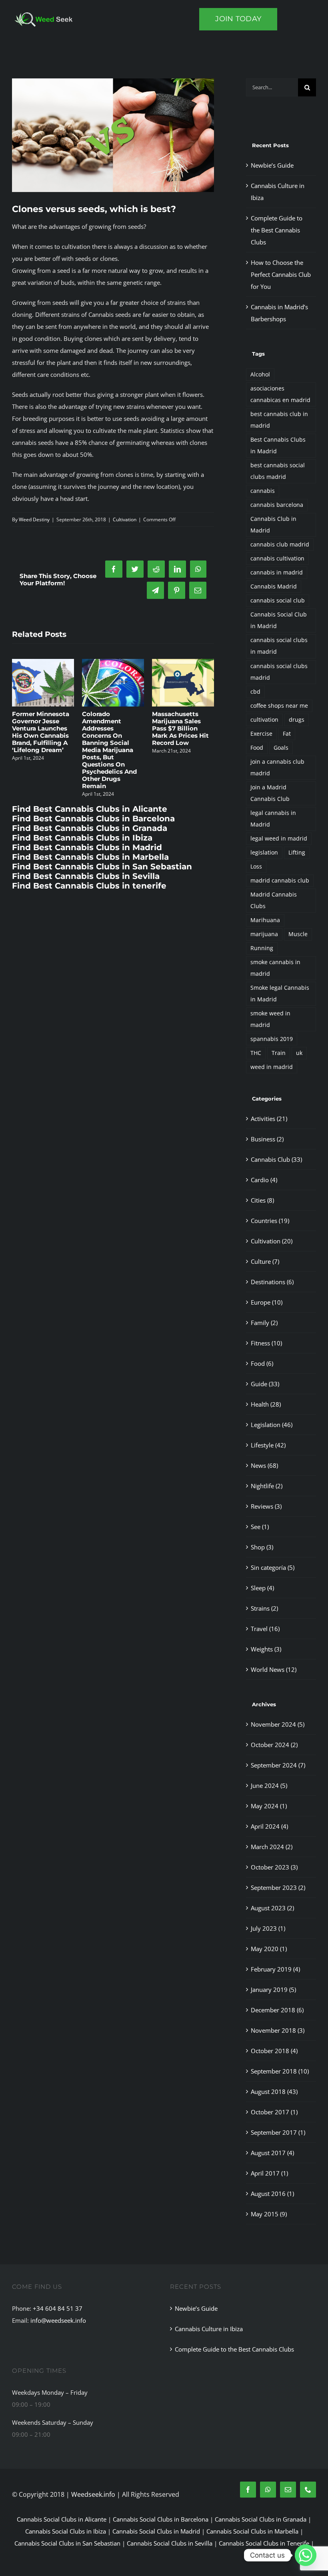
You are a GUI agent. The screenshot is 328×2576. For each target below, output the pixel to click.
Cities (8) (262, 1200)
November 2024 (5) (278, 1724)
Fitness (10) (266, 1343)
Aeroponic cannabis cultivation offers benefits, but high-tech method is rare (113, 725)
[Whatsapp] (306, 2555)
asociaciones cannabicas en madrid (280, 394)
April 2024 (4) (269, 1826)
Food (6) (262, 1363)
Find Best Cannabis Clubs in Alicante (90, 780)
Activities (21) (269, 1119)
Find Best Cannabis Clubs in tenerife (89, 857)
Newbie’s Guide (272, 165)
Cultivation (125, 519)
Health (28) (266, 1404)
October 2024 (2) (274, 1745)
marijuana (264, 934)
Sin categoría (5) (273, 1567)
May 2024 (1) (269, 1806)
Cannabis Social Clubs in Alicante (62, 2519)
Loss (256, 867)
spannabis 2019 (272, 1039)
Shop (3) (262, 1547)
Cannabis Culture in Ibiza (209, 2329)
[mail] (288, 2490)
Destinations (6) (272, 1282)
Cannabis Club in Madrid (273, 525)
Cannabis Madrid (274, 586)
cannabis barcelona (277, 505)
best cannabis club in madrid (279, 420)
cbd (255, 692)
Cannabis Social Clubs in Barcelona (161, 2519)
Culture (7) (265, 1261)
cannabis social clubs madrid (279, 672)
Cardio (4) (264, 1180)
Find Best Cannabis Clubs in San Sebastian (102, 838)
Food (257, 748)
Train (279, 1053)
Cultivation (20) (272, 1241)
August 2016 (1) (272, 2194)
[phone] (308, 2490)
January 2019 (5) (273, 1990)
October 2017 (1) (274, 2112)
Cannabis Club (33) (276, 1159)
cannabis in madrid (277, 572)
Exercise (261, 734)
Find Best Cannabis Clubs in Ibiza (82, 809)
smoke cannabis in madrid (275, 968)
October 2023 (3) (274, 1867)
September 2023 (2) (278, 1887)
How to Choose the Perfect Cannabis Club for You (281, 274)
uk (299, 1053)
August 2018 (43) (274, 2092)
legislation (264, 853)
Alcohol (260, 374)
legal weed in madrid (279, 839)
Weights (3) (266, 1649)
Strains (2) (264, 1608)
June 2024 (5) (269, 1785)
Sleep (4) (262, 1588)
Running (262, 948)
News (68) (264, 1465)
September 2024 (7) (278, 1765)
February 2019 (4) (275, 1969)
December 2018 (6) (277, 2010)
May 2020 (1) (269, 1949)
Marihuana (265, 920)
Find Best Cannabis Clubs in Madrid (87, 819)
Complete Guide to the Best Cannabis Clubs (277, 230)
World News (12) (274, 1669)
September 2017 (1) (278, 2132)
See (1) (260, 1527)
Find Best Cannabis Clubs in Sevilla (86, 847)
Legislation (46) (272, 1425)
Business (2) (267, 1139)
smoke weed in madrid (270, 1019)
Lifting (297, 853)
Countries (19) (270, 1221)
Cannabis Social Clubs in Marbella (252, 2531)
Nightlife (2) (267, 1486)
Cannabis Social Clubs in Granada (261, 2519)
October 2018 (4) (274, 2051)
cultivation (264, 720)
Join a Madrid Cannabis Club (270, 793)
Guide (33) (265, 1384)
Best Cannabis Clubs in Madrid (278, 445)
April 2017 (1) (269, 2173)
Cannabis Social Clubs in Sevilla (170, 2543)
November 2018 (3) (278, 2030)
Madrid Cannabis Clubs (274, 900)
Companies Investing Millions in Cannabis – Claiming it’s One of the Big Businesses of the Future (40, 736)
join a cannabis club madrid (277, 768)
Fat (287, 734)
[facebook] (248, 2490)
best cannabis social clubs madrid (278, 471)
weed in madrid (272, 1067)
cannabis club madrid (280, 544)
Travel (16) (265, 1629)
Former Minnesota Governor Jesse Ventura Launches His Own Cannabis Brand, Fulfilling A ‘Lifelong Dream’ (181, 732)
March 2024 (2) (272, 1847)
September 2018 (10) (280, 2071)
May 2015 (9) (269, 2214)
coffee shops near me (279, 706)
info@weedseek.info (58, 2320)
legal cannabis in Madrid (273, 819)
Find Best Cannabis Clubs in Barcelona (93, 790)
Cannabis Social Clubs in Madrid (156, 2531)
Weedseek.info (93, 2494)
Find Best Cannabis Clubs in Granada (90, 799)
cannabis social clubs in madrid (279, 646)
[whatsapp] (268, 2490)
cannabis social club (278, 600)
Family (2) (264, 1323)
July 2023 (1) (268, 1928)
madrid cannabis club (280, 881)
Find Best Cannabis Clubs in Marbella (90, 828)
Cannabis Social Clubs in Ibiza (66, 2531)
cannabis (263, 491)
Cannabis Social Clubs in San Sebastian (67, 2543)
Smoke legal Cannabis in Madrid (280, 994)
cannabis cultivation (277, 558)
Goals (281, 748)
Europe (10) (267, 1302)
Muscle (298, 934)
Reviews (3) (266, 1506)
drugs (297, 720)
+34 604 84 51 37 (58, 2308)
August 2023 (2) (272, 1908)
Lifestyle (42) (268, 1445)
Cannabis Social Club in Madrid (279, 620)
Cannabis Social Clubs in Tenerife (264, 2543)
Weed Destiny (34, 519)
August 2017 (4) (272, 2153)
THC (256, 1053)
